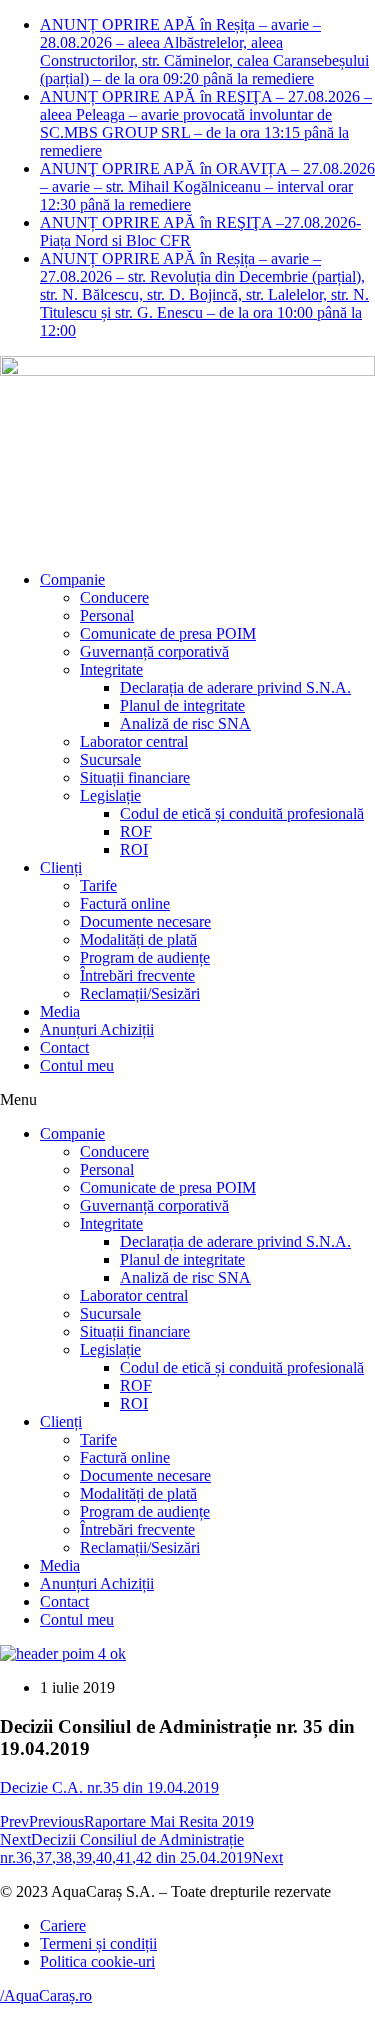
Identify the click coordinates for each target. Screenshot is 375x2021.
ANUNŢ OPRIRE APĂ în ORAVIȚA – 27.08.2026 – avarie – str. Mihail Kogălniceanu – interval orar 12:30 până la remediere (207, 186)
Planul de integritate (182, 705)
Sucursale (110, 759)
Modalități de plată (138, 939)
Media (60, 1011)
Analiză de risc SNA (185, 723)
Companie (72, 579)
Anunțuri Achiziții (97, 1029)
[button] (187, 1100)
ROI (134, 849)
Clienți (61, 867)
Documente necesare (145, 921)
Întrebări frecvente (137, 975)
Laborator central (134, 741)
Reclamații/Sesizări (140, 993)
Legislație (110, 795)
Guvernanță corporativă (154, 651)
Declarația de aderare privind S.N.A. (235, 687)
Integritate (111, 669)
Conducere (114, 597)
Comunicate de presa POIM (168, 633)
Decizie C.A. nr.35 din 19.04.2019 (109, 1787)
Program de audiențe (145, 957)
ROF (136, 831)
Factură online (125, 903)
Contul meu (77, 1065)
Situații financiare (135, 777)
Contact (64, 1047)
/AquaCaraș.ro (46, 1995)
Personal (107, 615)
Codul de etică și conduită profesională (242, 813)
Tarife (98, 885)
